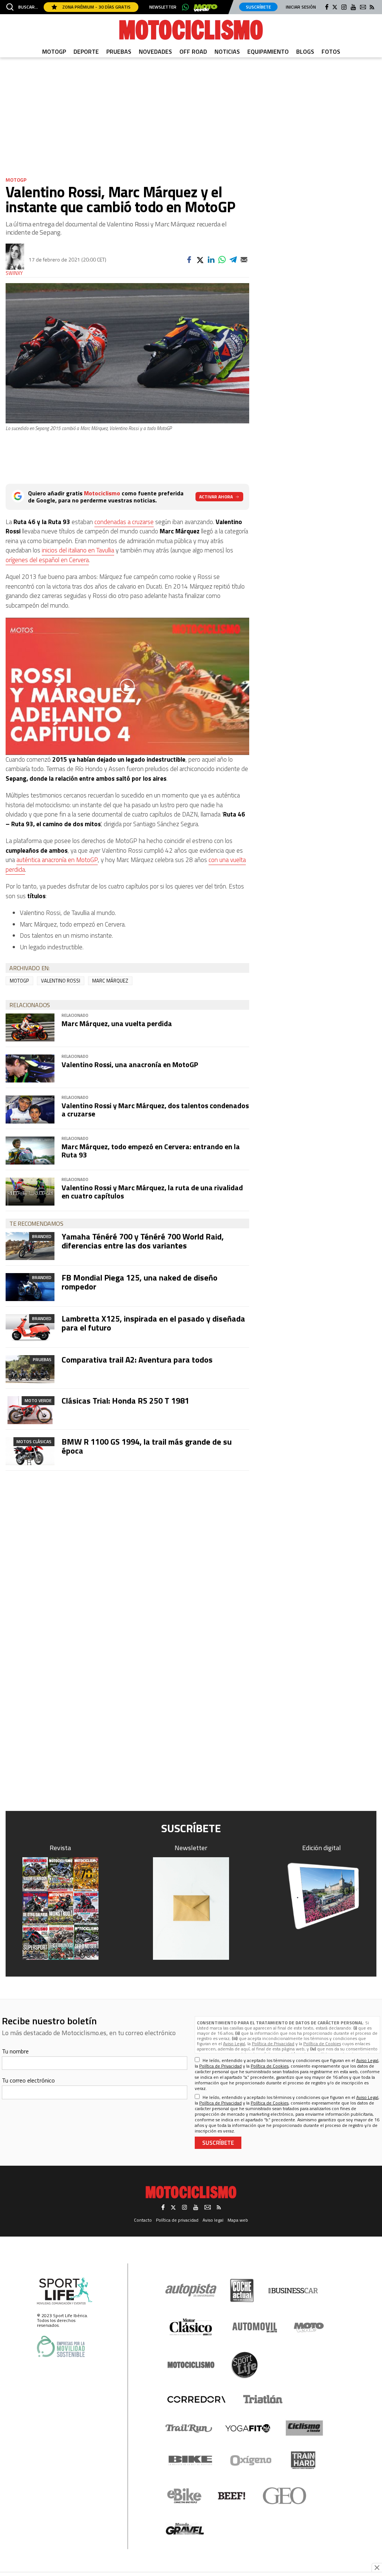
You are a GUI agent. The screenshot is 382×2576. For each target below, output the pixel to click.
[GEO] (285, 2496)
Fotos (331, 51)
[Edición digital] (322, 1896)
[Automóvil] (255, 2327)
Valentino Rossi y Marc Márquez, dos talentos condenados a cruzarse (155, 1110)
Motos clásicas (34, 1441)
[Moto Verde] (309, 2327)
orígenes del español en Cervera (47, 560)
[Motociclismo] (191, 30)
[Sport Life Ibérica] (65, 2291)
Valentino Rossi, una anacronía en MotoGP (130, 1064)
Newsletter (163, 7)
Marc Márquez (110, 981)
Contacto (143, 2220)
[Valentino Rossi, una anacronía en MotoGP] (30, 1068)
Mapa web (238, 2220)
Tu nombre (15, 2051)
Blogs (305, 51)
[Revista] (60, 1909)
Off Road (193, 51)
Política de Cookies (322, 2044)
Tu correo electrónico (28, 2080)
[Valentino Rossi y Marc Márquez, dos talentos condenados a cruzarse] (30, 1110)
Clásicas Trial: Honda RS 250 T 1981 (125, 1401)
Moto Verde (38, 1400)
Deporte (86, 51)
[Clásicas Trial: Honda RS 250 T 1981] (30, 1410)
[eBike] (184, 2496)
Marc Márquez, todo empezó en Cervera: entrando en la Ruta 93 (151, 1151)
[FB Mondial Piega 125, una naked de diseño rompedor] (30, 1287)
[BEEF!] (232, 2496)
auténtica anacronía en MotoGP (57, 860)
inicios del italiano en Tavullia (78, 550)
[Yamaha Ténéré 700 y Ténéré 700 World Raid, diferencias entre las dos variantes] (30, 1246)
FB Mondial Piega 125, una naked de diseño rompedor (140, 1282)
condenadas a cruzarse (124, 522)
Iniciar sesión (301, 7)
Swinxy (14, 273)
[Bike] (190, 2460)
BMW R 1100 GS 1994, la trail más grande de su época (147, 1446)
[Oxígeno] (252, 2460)
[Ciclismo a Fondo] (304, 2428)
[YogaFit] (248, 2428)
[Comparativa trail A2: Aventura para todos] (30, 1369)
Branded (42, 1236)
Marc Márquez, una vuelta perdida (117, 1023)
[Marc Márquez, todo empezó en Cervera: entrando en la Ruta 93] (30, 1151)
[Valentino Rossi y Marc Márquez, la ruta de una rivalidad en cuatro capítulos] (30, 1192)
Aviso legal (213, 2220)
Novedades (155, 51)
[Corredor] (196, 2399)
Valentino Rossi (61, 981)
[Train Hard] (303, 2460)
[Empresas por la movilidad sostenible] (61, 2346)
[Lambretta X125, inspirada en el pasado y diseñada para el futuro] (30, 1328)
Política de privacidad (177, 2220)
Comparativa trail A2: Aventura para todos (137, 1360)
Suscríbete (258, 7)
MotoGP (54, 51)
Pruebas (119, 51)
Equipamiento (268, 51)
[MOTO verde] (206, 8)
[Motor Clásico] (191, 2327)
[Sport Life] (244, 2365)
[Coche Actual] (242, 2290)
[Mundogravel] (185, 2529)
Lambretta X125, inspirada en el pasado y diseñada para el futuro (153, 1323)
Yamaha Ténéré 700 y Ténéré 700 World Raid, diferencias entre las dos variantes (143, 1241)
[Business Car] (293, 2291)
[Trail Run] (189, 2428)
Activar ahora (216, 497)
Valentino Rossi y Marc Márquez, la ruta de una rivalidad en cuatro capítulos (152, 1192)
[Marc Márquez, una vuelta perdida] (30, 1027)
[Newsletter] (191, 1909)
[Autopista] (191, 2290)
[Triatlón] (262, 2399)
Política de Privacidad (273, 2044)
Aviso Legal (234, 2044)
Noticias (227, 51)
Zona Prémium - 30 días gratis (96, 7)
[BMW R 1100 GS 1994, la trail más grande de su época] (30, 1451)
